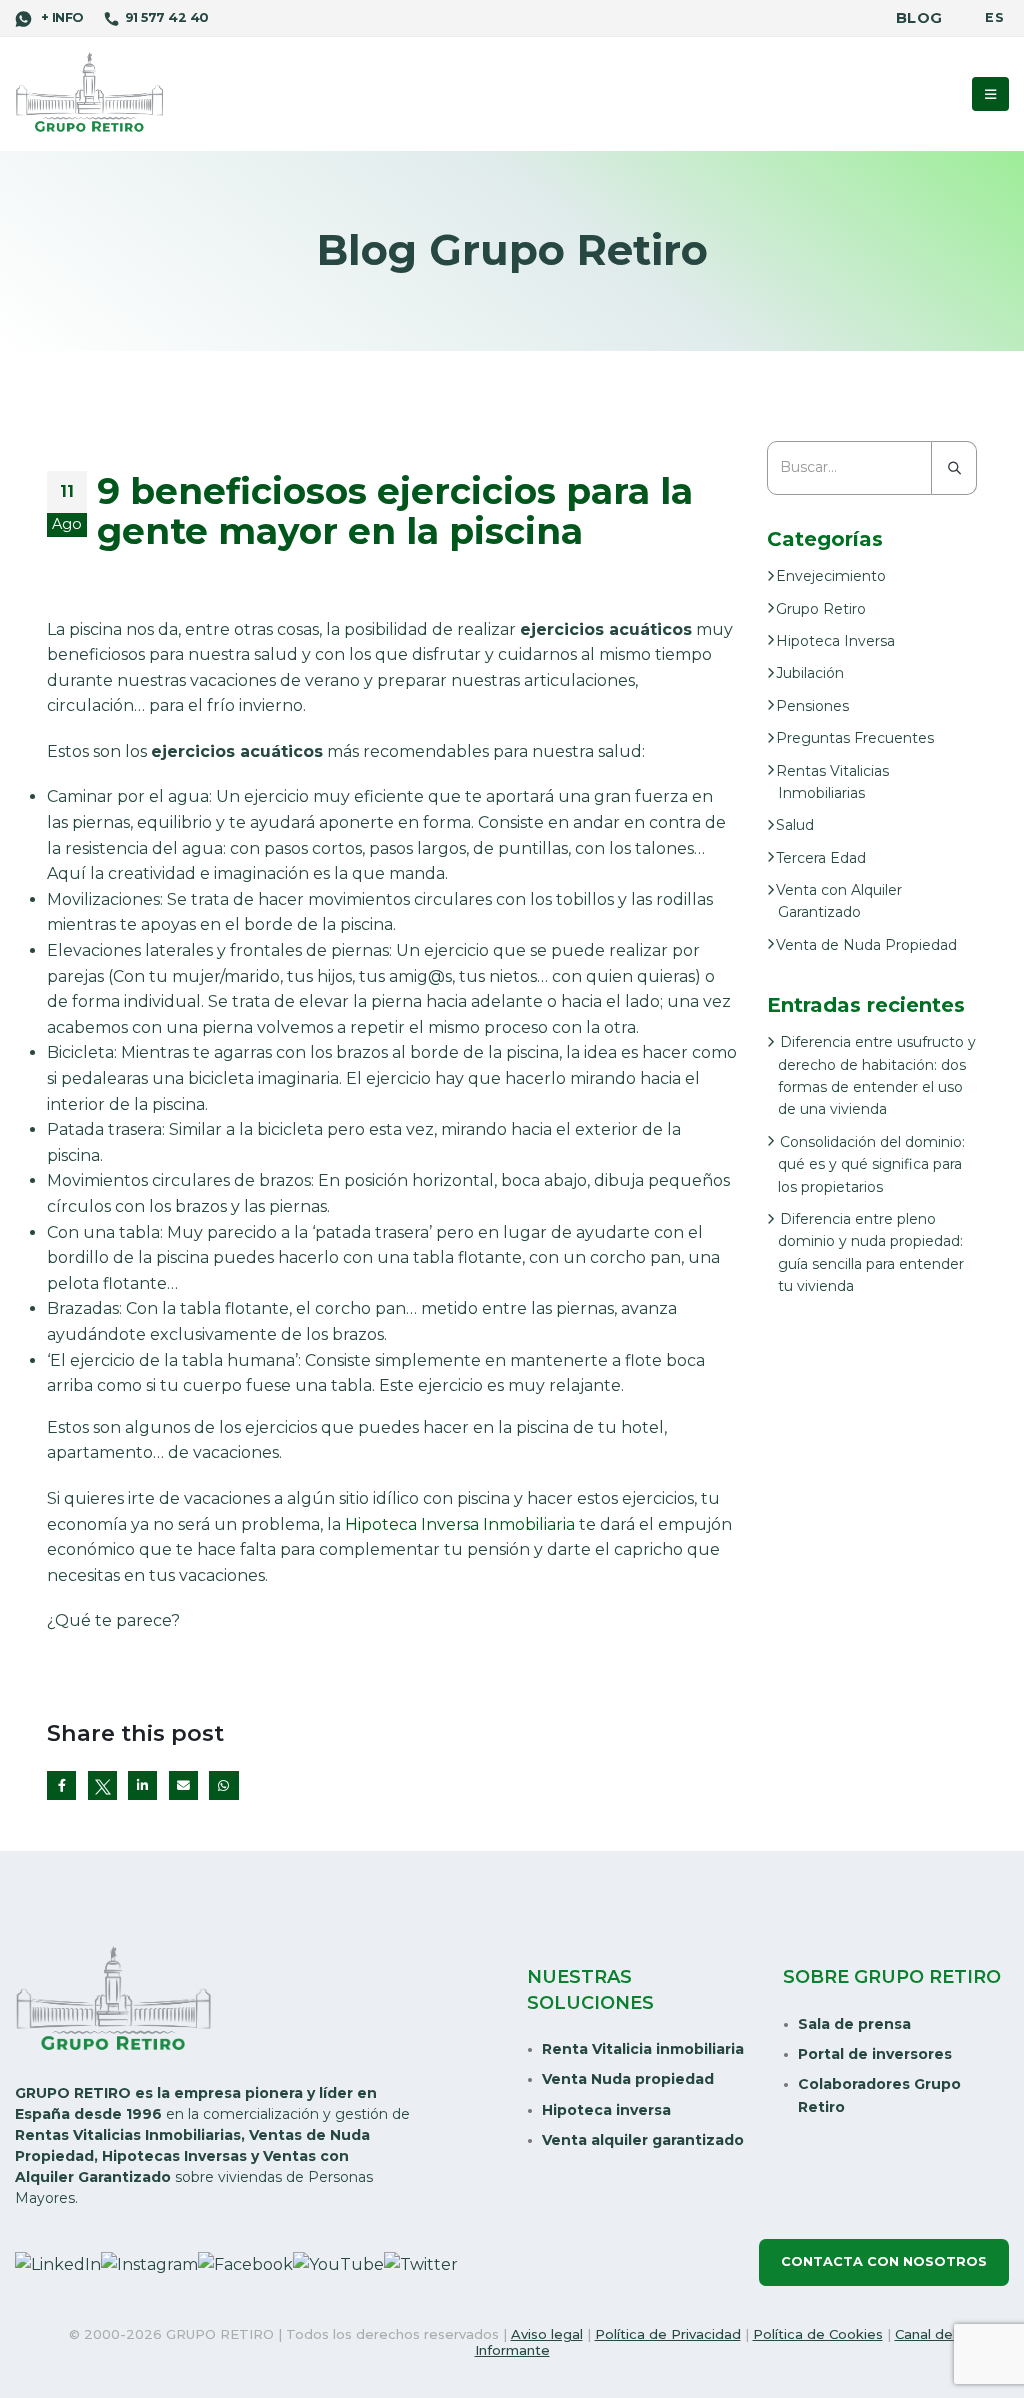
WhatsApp (223, 1785)
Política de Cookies (818, 2334)
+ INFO (60, 17)
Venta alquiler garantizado (643, 2140)
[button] (990, 94)
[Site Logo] (90, 93)
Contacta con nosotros (884, 2261)
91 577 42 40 (166, 17)
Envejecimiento (831, 576)
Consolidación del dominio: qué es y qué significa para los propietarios (871, 1164)
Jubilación (810, 673)
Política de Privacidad (668, 2334)
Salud (795, 825)
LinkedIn (142, 1785)
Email (183, 1785)
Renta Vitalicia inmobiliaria (643, 2049)
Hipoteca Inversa (835, 641)
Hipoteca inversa (606, 2110)
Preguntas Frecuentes (855, 738)
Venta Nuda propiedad (628, 2079)
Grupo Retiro (821, 609)
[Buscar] (954, 468)
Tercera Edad (821, 858)
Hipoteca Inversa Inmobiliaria (460, 1524)
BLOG (919, 18)
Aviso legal (547, 2334)
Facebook (61, 1785)
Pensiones (812, 706)
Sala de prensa (854, 2024)
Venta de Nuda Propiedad (866, 945)
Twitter (102, 1785)
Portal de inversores (875, 2054)
